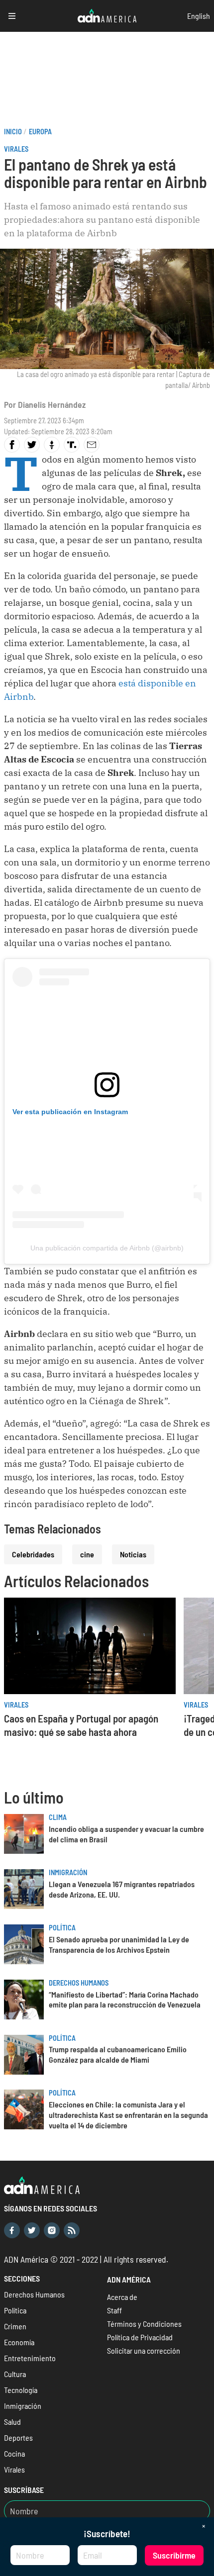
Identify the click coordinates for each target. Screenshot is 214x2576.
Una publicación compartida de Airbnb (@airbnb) (107, 1248)
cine (87, 1554)
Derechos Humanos (79, 1983)
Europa (40, 132)
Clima (58, 1817)
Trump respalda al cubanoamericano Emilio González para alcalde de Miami (118, 2054)
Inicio (13, 132)
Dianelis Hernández (52, 404)
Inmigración (68, 1872)
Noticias (133, 1554)
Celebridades (33, 1554)
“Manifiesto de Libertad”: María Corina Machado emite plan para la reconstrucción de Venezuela (125, 2000)
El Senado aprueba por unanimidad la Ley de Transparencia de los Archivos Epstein (119, 1944)
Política (62, 1928)
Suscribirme (174, 2555)
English (199, 16)
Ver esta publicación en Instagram (70, 1112)
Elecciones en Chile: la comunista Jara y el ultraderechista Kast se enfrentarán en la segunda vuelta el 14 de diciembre (128, 2115)
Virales (16, 149)
